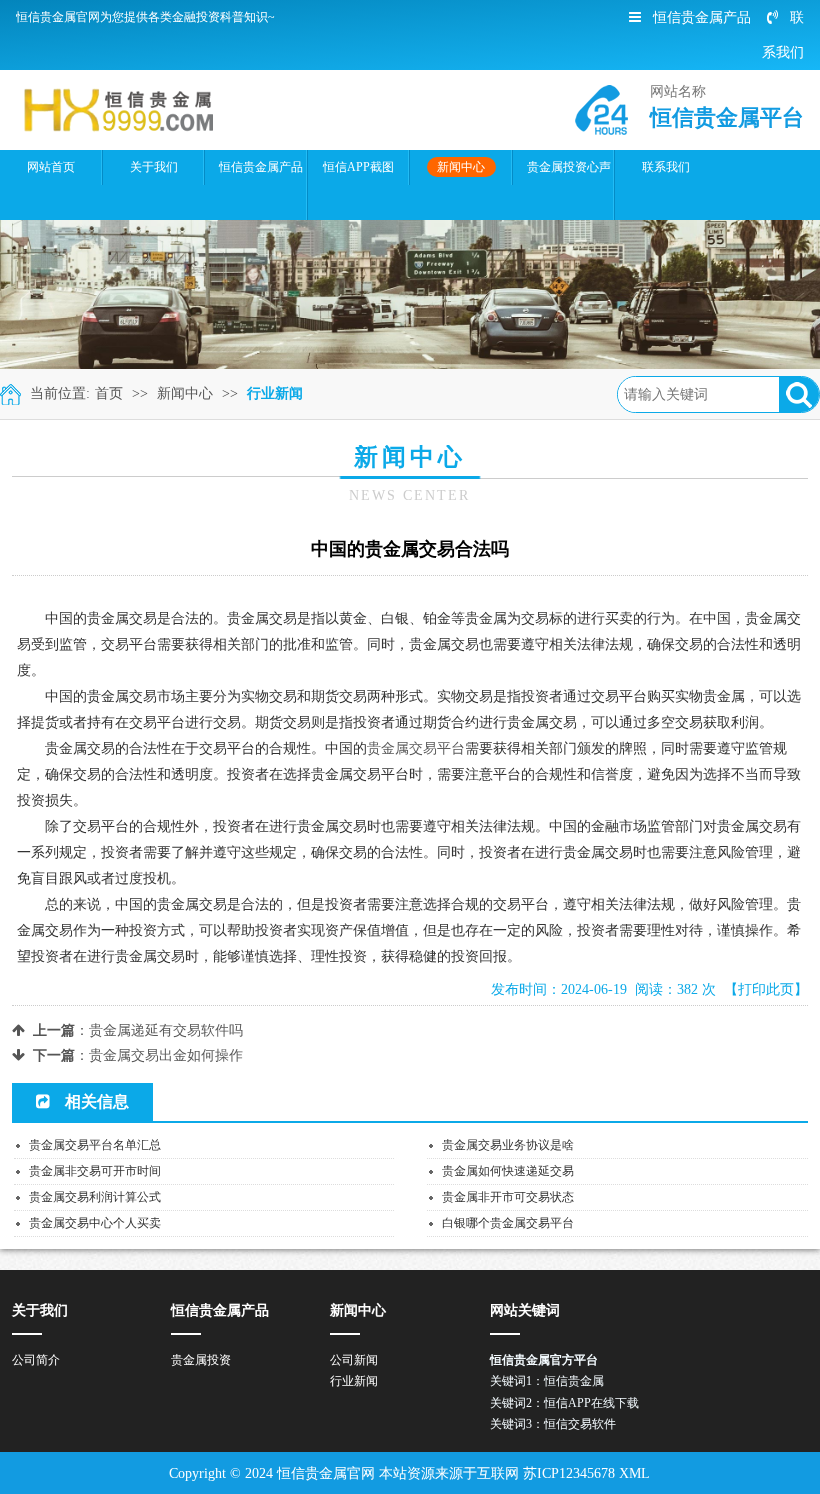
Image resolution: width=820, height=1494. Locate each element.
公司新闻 (354, 1360)
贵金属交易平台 (416, 748)
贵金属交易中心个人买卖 (95, 1223)
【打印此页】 (766, 989)
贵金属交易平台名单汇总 (95, 1145)
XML (634, 1473)
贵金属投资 (201, 1360)
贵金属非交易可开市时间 (95, 1171)
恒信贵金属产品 (702, 17)
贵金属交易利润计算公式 (95, 1197)
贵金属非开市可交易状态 (508, 1197)
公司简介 (36, 1360)
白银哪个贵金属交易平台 (508, 1223)
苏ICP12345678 (569, 1473)
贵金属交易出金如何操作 (166, 1055)
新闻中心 (185, 393)
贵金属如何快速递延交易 (508, 1171)
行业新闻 (275, 393)
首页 (109, 393)
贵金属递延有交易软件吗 (166, 1030)
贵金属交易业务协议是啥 (508, 1145)
